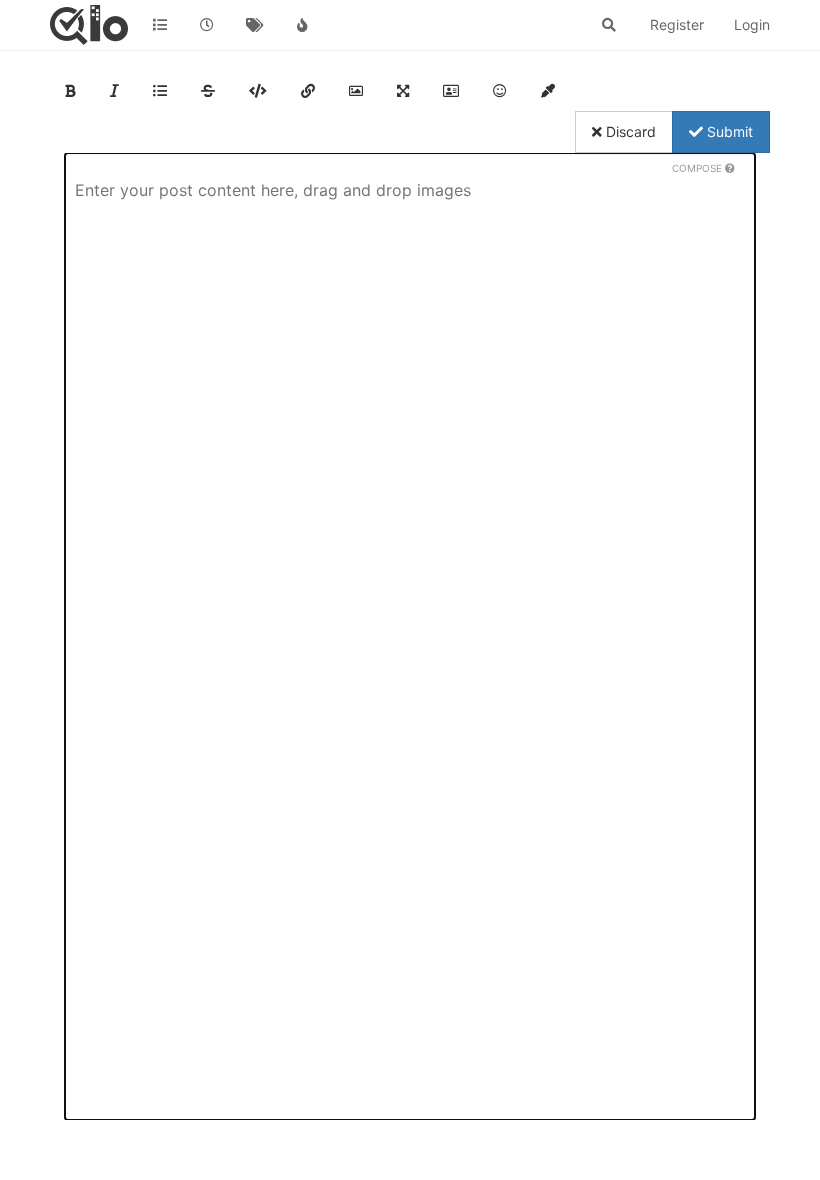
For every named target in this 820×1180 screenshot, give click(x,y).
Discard (629, 131)
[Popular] (303, 25)
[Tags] (255, 25)
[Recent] (208, 25)
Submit (728, 131)
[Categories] (160, 25)
